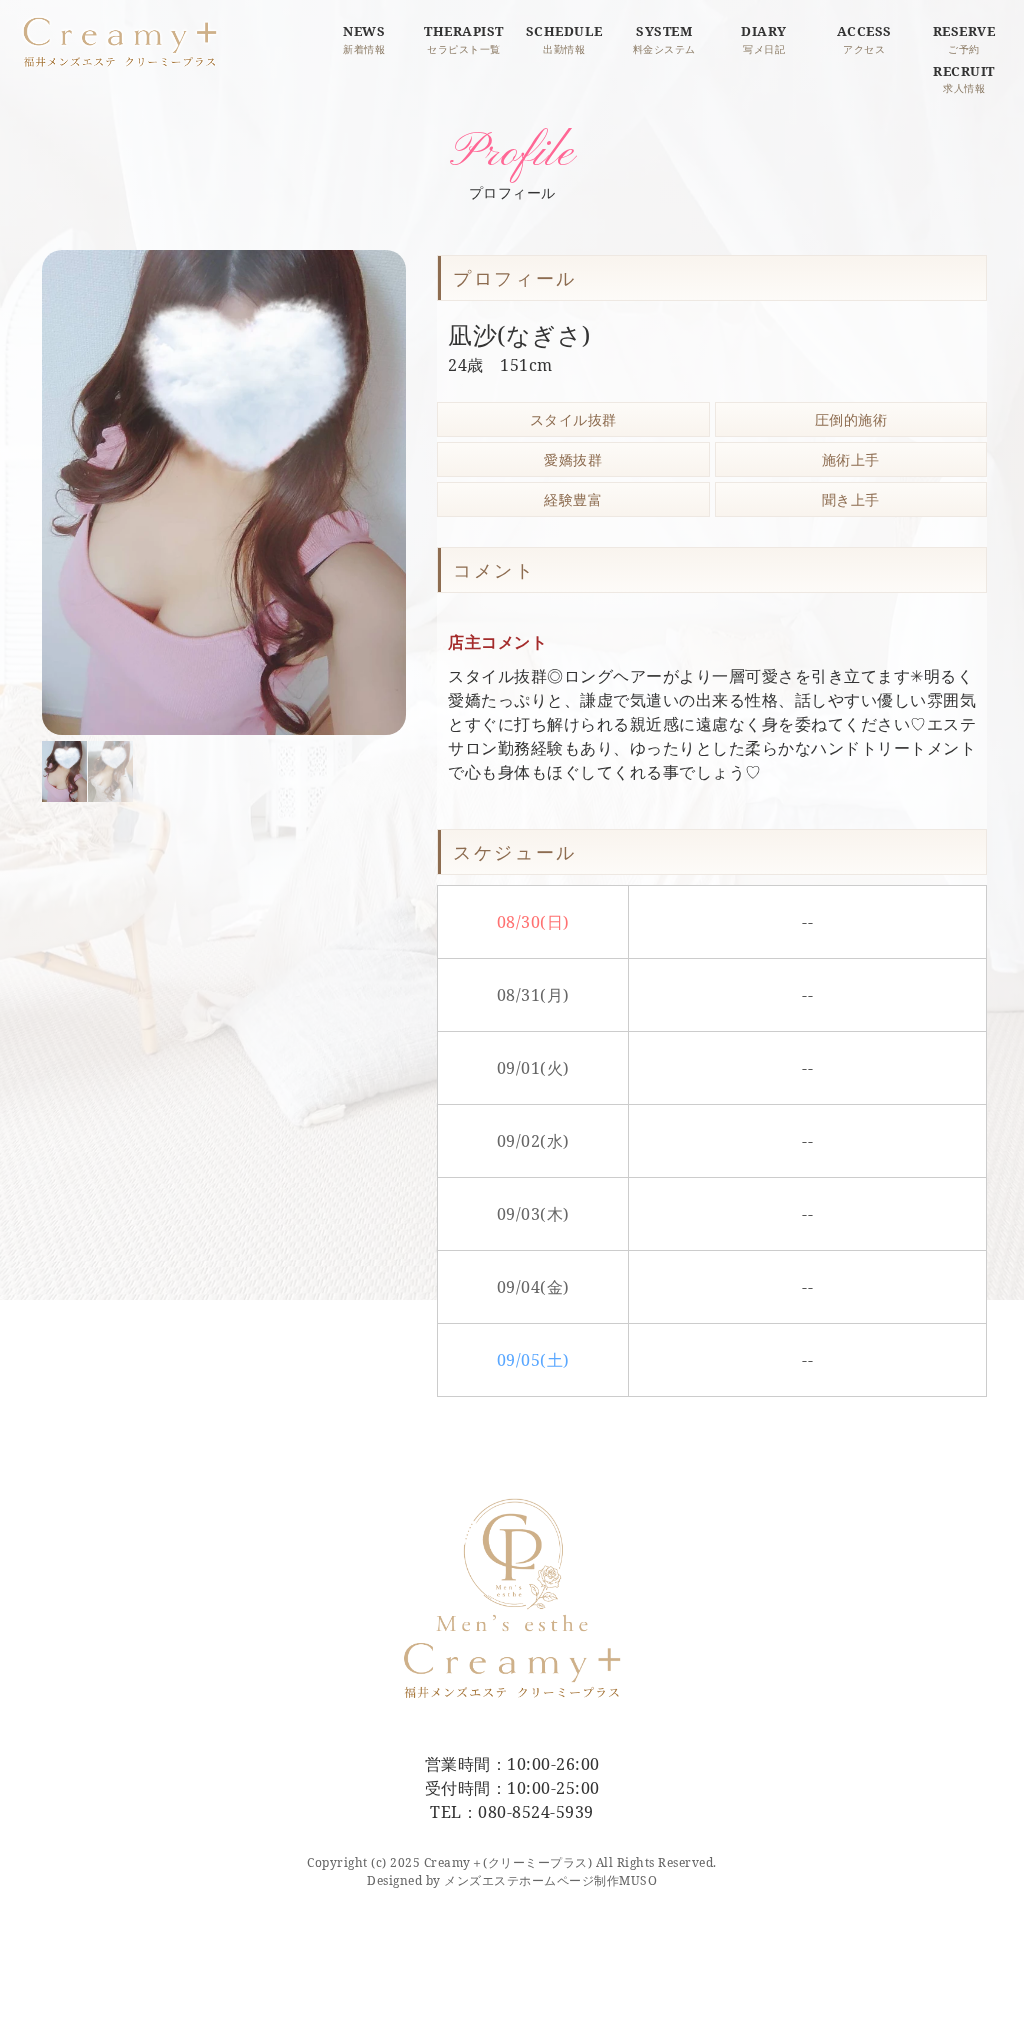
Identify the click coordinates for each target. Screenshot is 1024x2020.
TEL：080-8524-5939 (512, 1812)
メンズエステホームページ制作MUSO (550, 1880)
